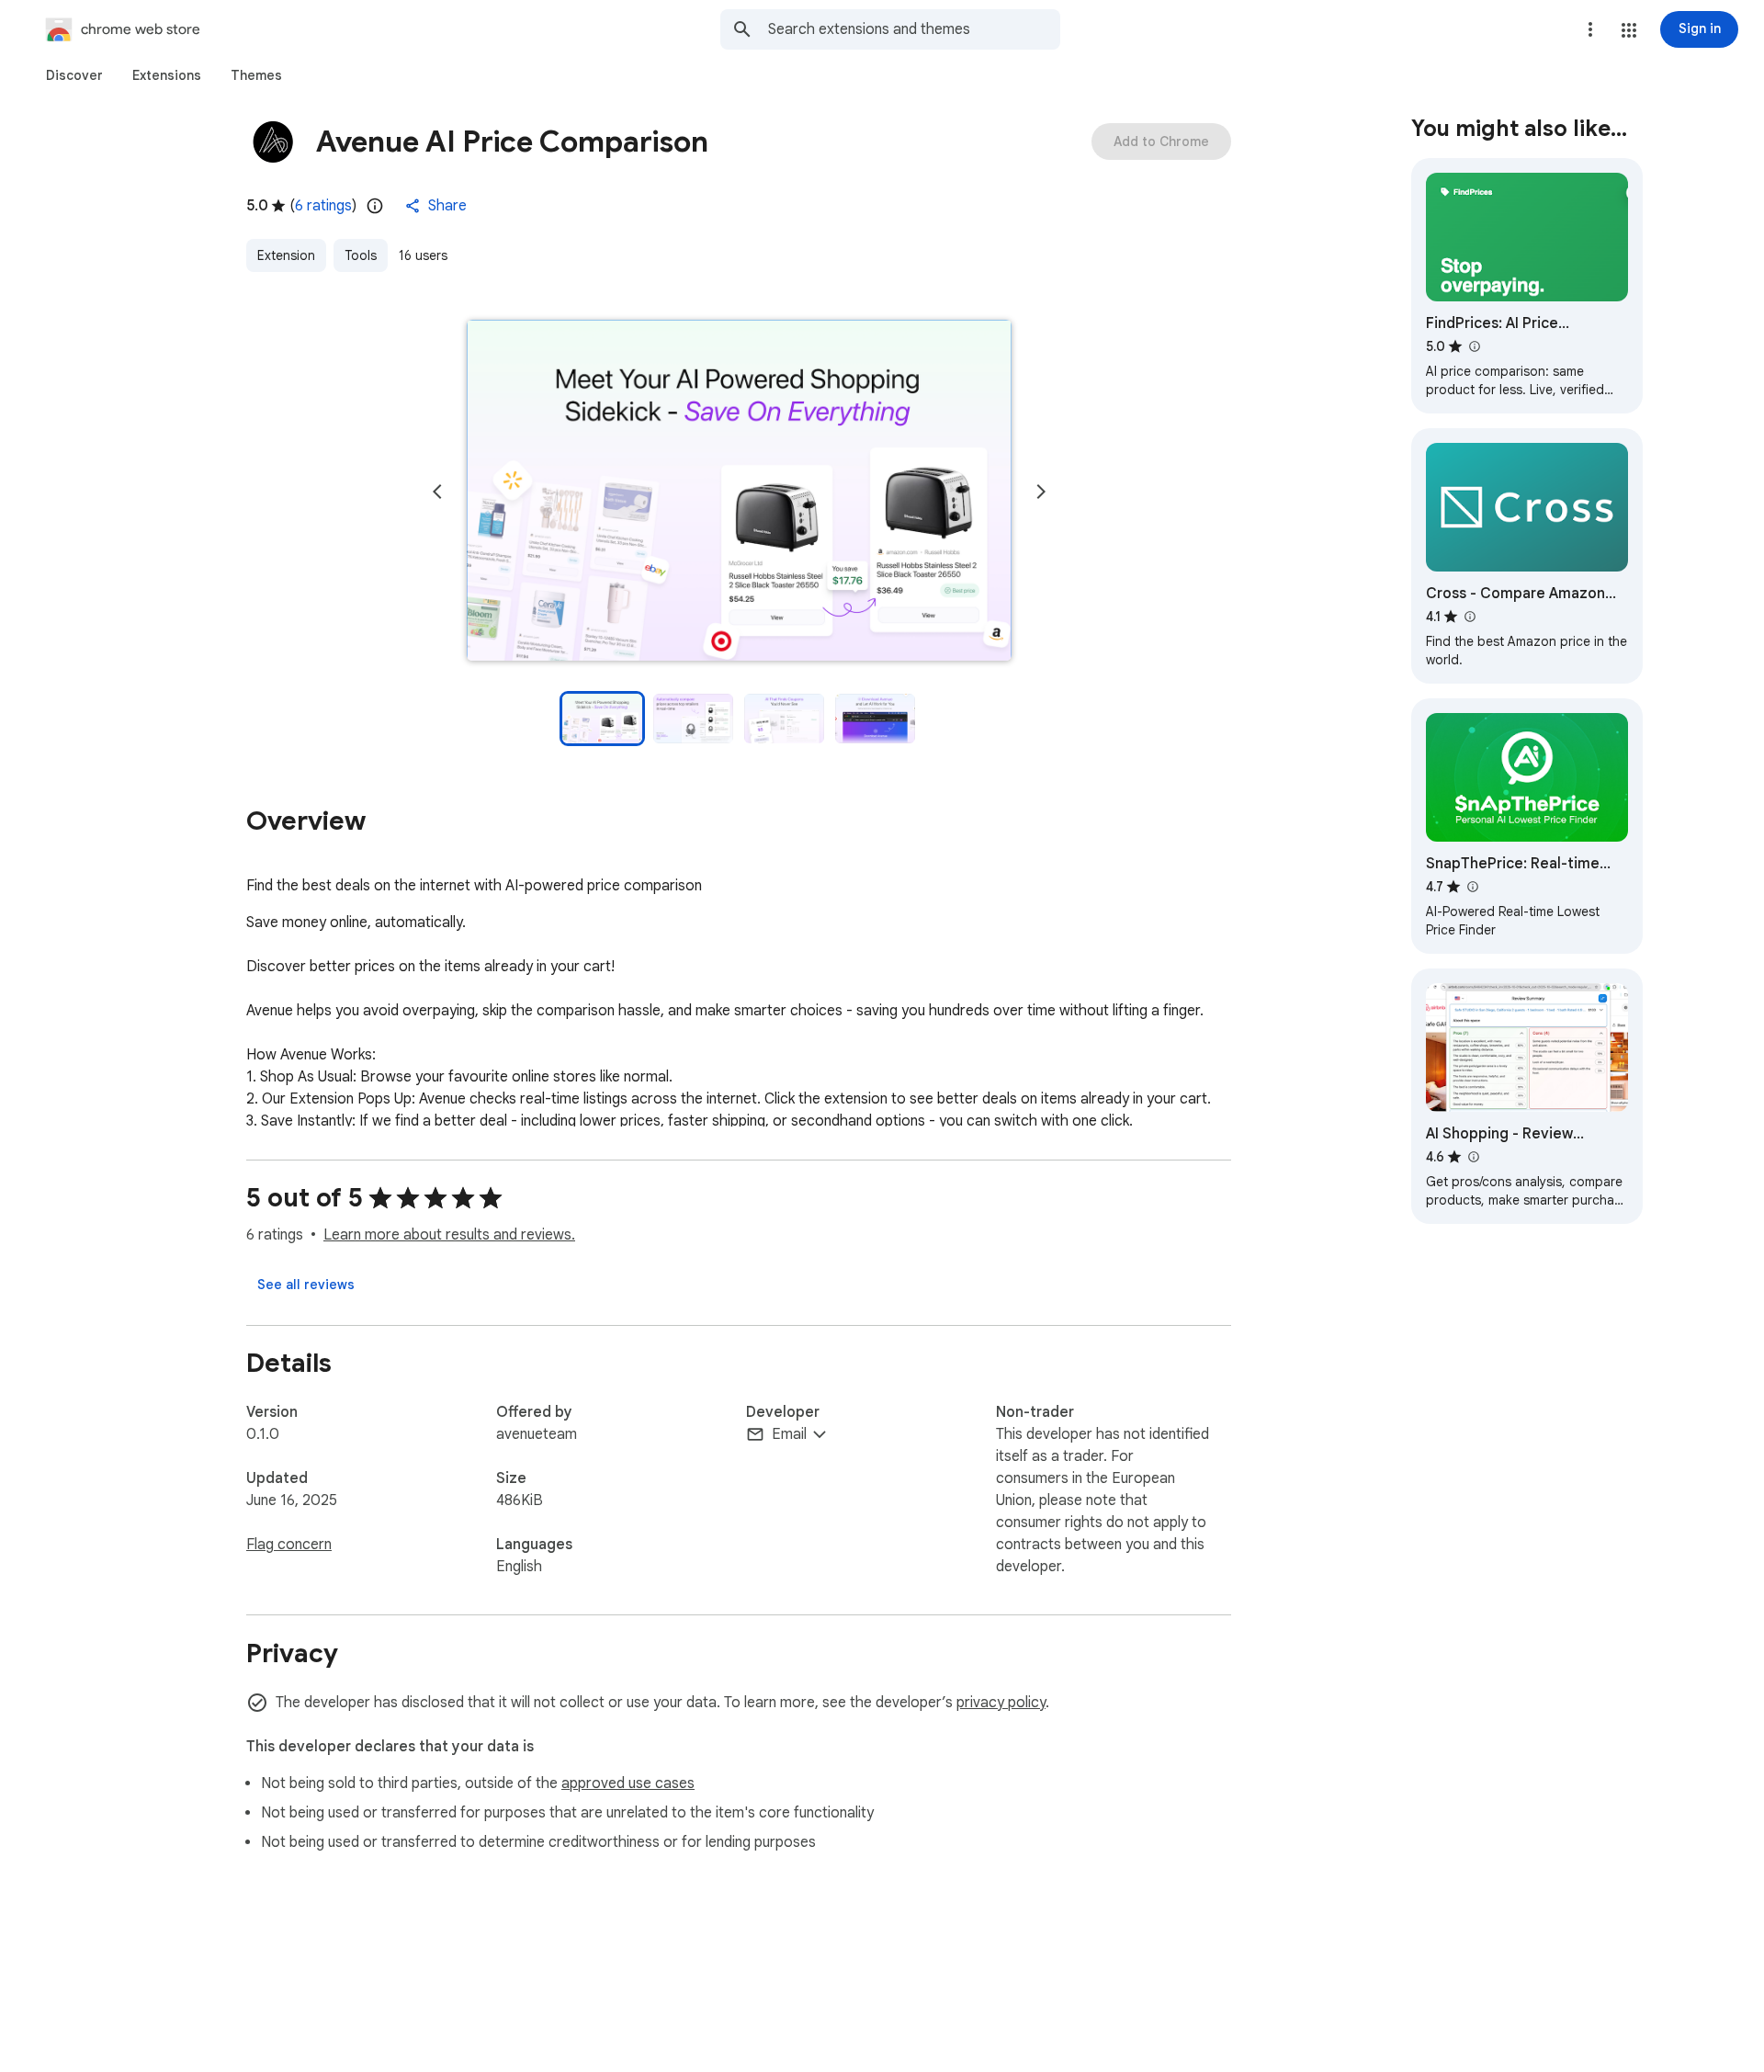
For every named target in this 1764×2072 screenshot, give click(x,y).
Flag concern (289, 1545)
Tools (361, 255)
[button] (1629, 30)
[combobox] (914, 29)
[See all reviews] (306, 1285)
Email (789, 1434)
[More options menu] (1590, 29)
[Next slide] (1041, 492)
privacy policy (1001, 1703)
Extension (286, 255)
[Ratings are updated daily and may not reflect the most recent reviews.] (375, 206)
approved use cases (628, 1783)
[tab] (74, 75)
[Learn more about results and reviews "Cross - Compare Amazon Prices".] (1469, 617)
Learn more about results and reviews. (449, 1235)
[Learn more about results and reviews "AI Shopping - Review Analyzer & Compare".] (1473, 1157)
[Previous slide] (437, 492)
